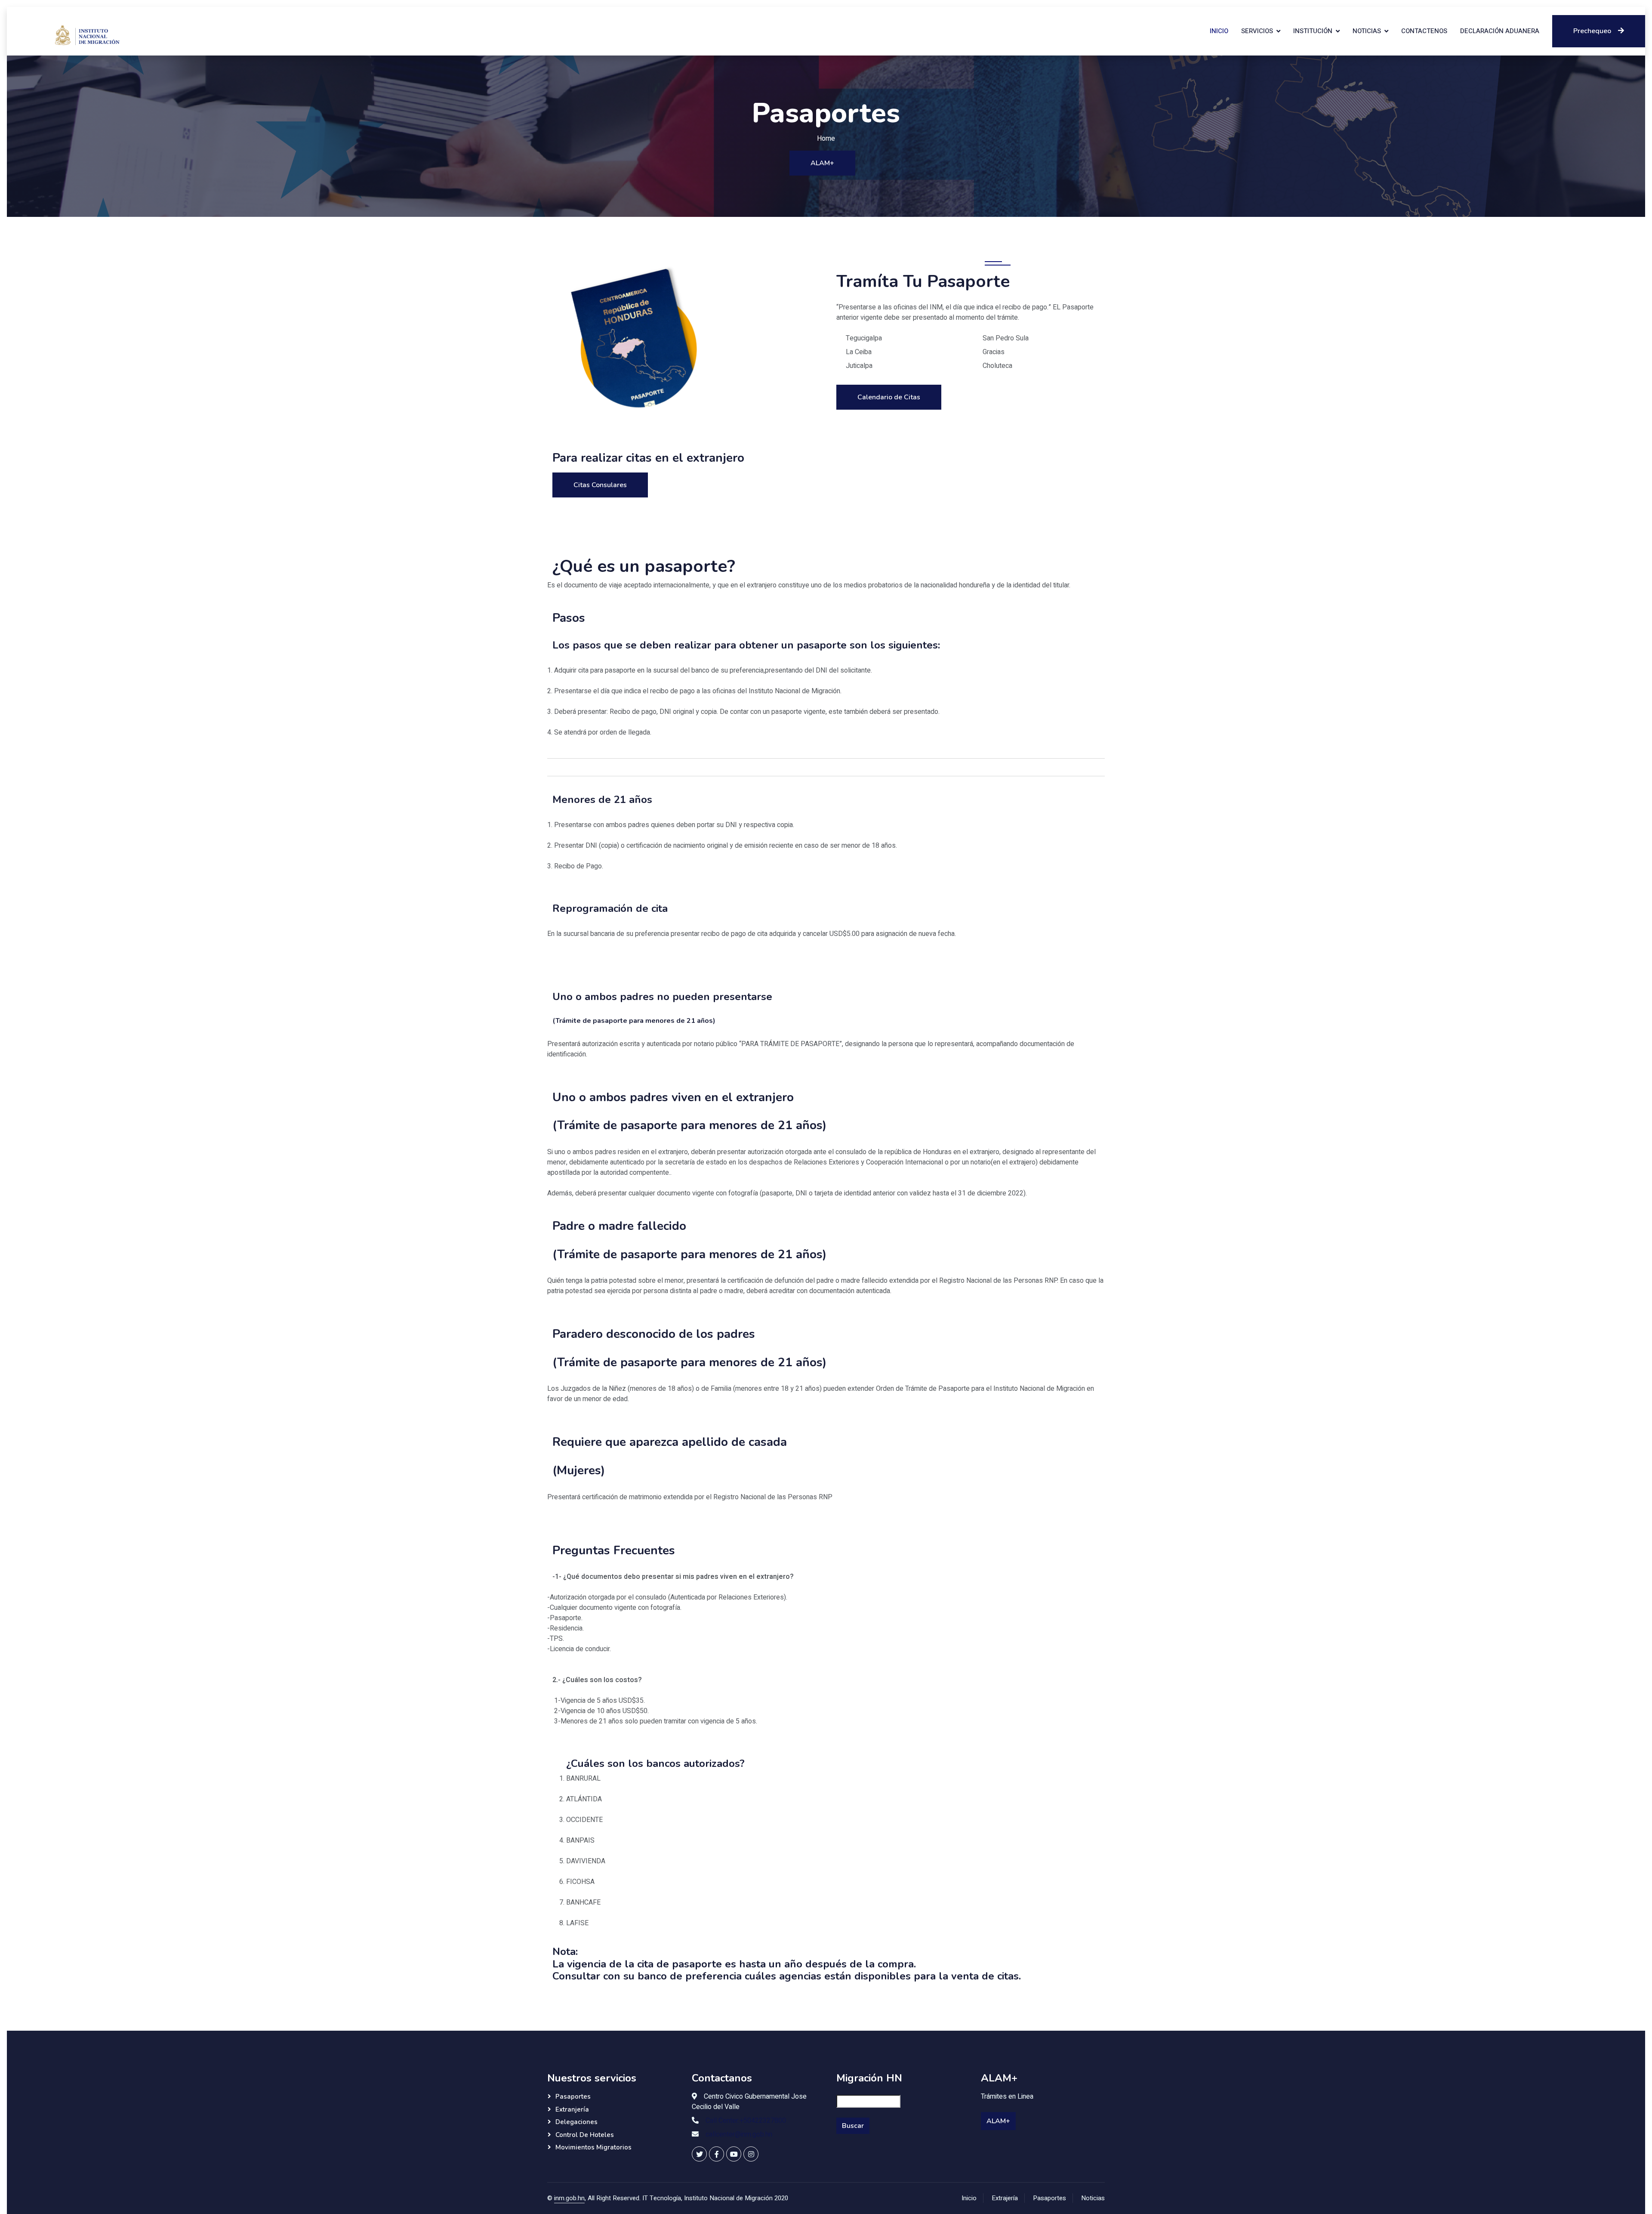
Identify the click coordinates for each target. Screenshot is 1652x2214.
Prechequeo (1592, 31)
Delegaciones (576, 2122)
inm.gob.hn (569, 2198)
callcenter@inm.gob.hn (739, 2134)
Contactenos (1424, 31)
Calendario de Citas (889, 397)
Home (826, 139)
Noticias (1367, 31)
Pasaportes (573, 2097)
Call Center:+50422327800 (746, 2121)
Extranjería (572, 2109)
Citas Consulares (600, 485)
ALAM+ (822, 163)
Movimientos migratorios (593, 2147)
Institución (1313, 31)
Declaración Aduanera (1500, 31)
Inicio (1219, 31)
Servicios (1257, 31)
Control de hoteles (585, 2135)
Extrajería (1005, 2198)
